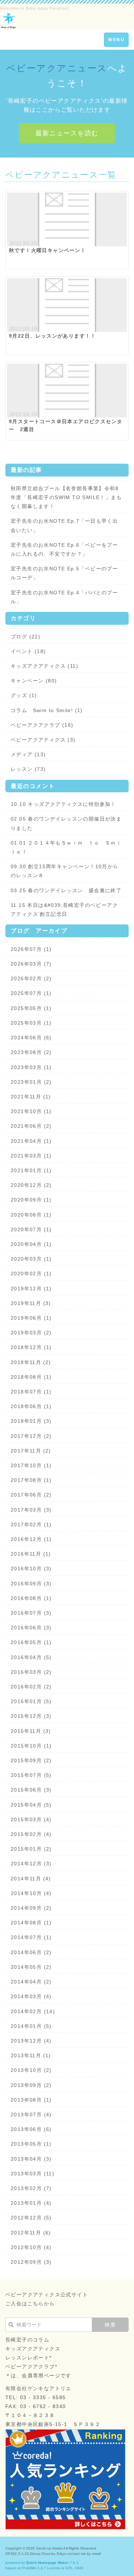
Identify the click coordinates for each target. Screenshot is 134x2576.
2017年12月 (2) (31, 1436)
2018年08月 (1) (31, 1377)
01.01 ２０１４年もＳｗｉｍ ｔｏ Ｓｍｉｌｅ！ (66, 847)
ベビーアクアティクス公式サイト (47, 2295)
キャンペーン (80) (34, 681)
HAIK (79, 2568)
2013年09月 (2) (31, 2085)
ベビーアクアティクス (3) (43, 740)
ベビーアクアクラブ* (31, 2367)
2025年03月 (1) (31, 1023)
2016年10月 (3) (31, 1569)
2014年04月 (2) (31, 1982)
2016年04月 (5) (31, 1657)
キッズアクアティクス (33, 2349)
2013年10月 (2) (31, 2070)
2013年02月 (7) (31, 2188)
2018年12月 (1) (31, 1347)
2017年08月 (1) (31, 1480)
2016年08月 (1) (31, 1598)
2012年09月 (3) (31, 2262)
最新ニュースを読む (67, 133)
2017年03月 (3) (31, 1510)
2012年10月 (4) (31, 2247)
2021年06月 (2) (31, 1126)
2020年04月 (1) (31, 1244)
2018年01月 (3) (31, 1421)
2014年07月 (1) (31, 1937)
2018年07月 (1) (31, 1392)
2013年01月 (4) (31, 2203)
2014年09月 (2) (31, 1908)
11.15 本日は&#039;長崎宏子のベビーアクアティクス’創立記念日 (64, 910)
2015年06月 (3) (31, 1790)
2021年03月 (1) (31, 1156)
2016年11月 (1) (31, 1554)
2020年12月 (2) (31, 1185)
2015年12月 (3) (31, 1716)
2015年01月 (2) (31, 1849)
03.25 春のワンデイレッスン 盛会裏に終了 (66, 890)
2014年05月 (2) (31, 1967)
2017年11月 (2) (31, 1451)
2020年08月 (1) (31, 1215)
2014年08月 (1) (31, 1923)
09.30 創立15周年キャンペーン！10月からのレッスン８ (65, 871)
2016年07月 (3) (31, 1613)
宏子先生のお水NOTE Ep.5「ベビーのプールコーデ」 (64, 573)
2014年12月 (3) (31, 1864)
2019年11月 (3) (31, 1303)
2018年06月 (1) (31, 1406)
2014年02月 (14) (33, 2011)
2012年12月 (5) (31, 2218)
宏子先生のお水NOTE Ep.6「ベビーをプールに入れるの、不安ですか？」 (64, 549)
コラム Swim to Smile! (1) (47, 710)
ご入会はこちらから (30, 2304)
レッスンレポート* (29, 2358)
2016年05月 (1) (31, 1642)
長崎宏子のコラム (27, 2340)
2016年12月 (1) (31, 1539)
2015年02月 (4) (31, 1834)
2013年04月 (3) (31, 2159)
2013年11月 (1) (31, 2055)
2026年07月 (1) (31, 949)
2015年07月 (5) (31, 1775)
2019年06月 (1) (31, 1318)
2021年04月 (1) (31, 1141)
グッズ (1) (24, 695)
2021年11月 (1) (31, 1097)
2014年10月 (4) (31, 1893)
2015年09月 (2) (31, 1760)
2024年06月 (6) (31, 1038)
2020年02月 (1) (31, 1273)
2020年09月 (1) (31, 1200)
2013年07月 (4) (31, 2115)
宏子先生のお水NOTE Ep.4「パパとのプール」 (64, 597)
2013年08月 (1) (31, 2100)
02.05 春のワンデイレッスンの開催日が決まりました (66, 823)
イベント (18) (28, 651)
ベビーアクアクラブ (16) (42, 725)
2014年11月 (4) (31, 1879)
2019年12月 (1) (31, 1289)
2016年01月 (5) (31, 1701)
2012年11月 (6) (31, 2233)
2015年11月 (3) (31, 1731)
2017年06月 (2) (31, 1495)
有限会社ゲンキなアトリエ (38, 2388)
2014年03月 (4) (31, 1996)
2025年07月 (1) (31, 993)
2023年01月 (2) (31, 1082)
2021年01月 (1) (31, 1170)
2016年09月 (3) (31, 1584)
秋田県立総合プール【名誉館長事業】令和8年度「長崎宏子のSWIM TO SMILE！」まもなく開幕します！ (66, 497)
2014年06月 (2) (31, 1952)
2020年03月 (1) (31, 1259)
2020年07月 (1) (31, 1229)
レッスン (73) (28, 769)
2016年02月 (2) (31, 1687)
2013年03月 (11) (33, 2174)
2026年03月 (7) (31, 964)
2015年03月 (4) (31, 1819)
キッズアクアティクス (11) (44, 666)
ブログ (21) (26, 637)
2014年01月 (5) (31, 2026)
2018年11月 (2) (31, 1362)
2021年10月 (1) (31, 1111)
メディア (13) (28, 754)
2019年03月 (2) (31, 1333)
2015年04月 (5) (31, 1805)
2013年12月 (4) (31, 2041)
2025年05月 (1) (31, 1008)
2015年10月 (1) (31, 1746)
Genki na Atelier (49, 2548)
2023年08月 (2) (31, 1052)
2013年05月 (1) (31, 2144)
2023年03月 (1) (31, 1067)
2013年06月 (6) (31, 2129)
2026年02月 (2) (31, 978)
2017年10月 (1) (31, 1465)
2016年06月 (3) (31, 1628)
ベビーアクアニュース (57, 68)
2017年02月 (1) (31, 1524)
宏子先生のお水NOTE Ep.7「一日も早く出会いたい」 (64, 525)
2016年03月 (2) (31, 1672)
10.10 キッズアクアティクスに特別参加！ (63, 804)
